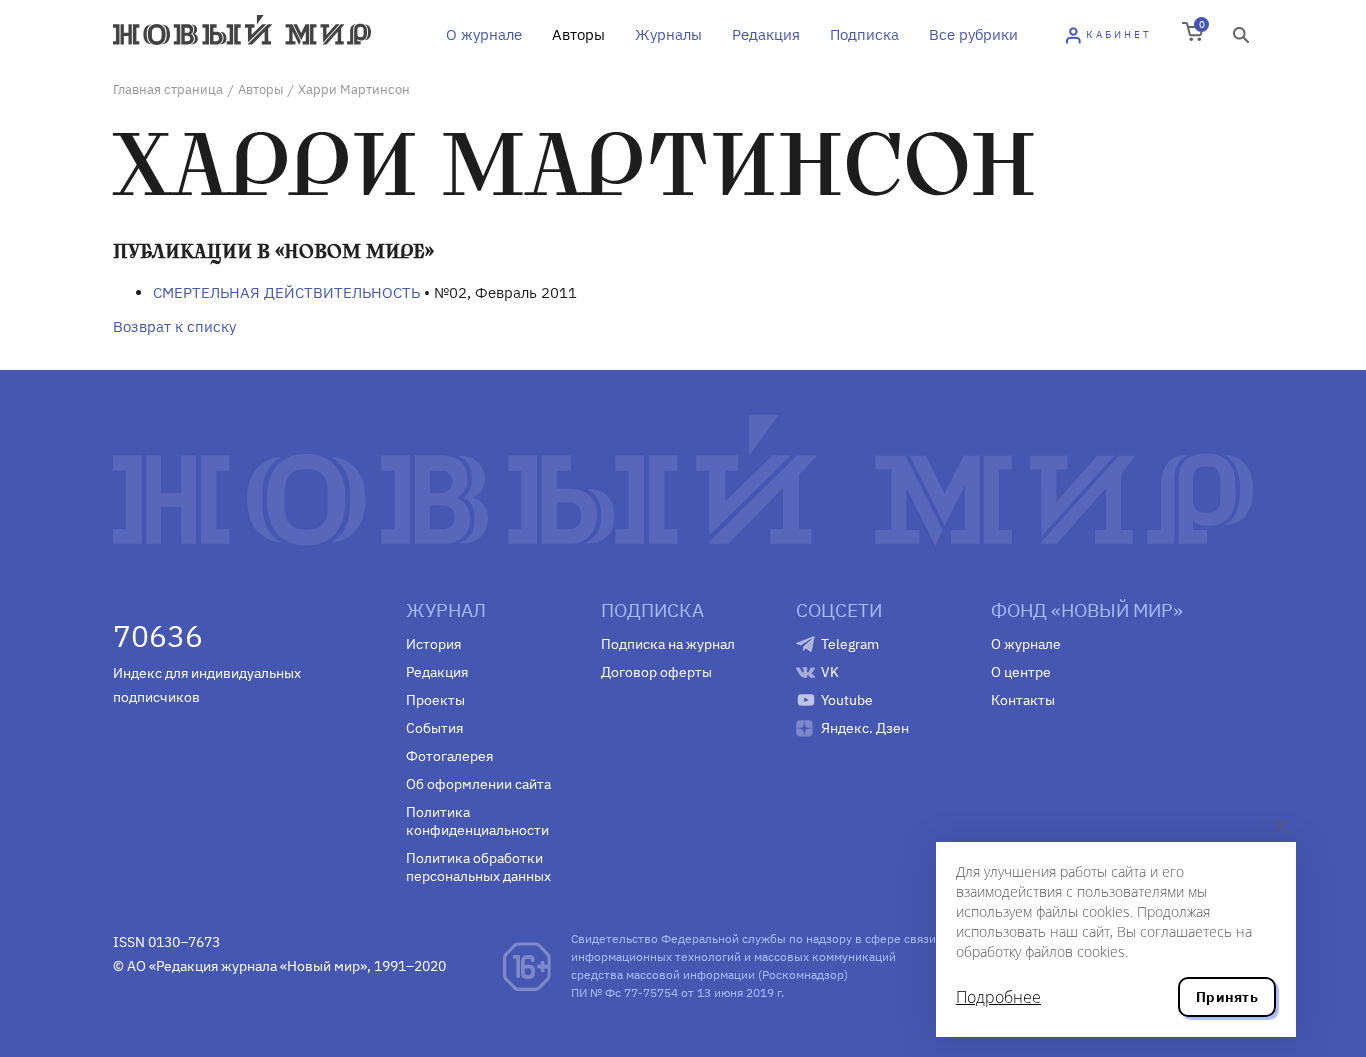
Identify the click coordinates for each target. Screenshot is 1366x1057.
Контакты (1023, 700)
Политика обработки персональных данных (478, 867)
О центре (1021, 672)
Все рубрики (973, 34)
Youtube (847, 700)
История (433, 644)
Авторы (578, 34)
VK (830, 672)
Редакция (766, 34)
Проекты (435, 700)
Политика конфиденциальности (477, 821)
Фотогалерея (449, 756)
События (434, 728)
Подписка (864, 34)
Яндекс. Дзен (865, 728)
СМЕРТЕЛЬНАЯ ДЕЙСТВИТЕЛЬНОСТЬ (286, 292)
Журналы (668, 34)
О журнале (484, 34)
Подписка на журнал (668, 644)
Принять (1227, 997)
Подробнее (998, 997)
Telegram (850, 644)
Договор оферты (656, 672)
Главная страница (168, 89)
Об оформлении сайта (478, 784)
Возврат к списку (174, 326)
